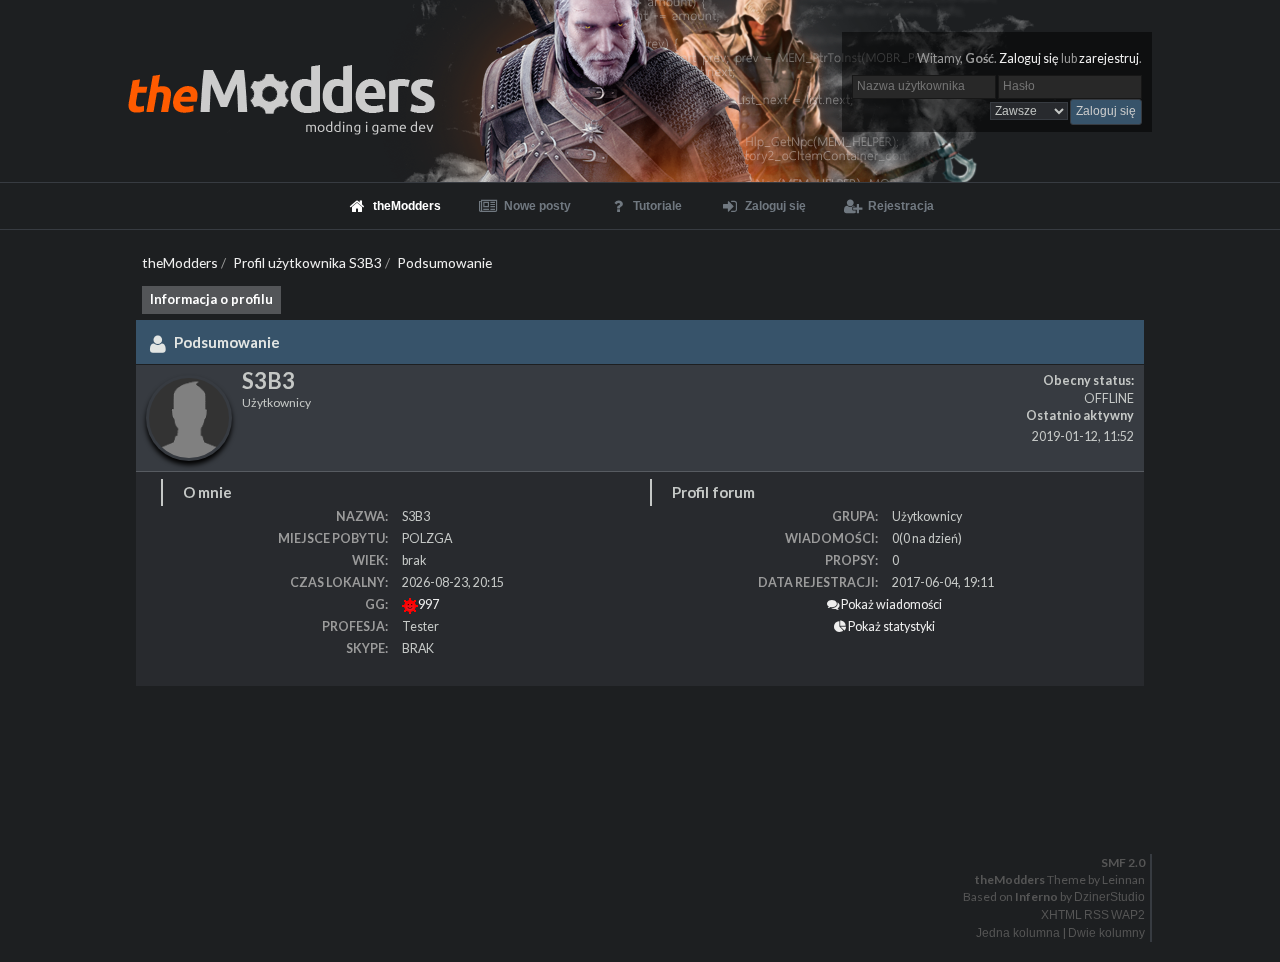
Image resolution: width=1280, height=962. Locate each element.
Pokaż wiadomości (890, 604)
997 (428, 604)
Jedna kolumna (1018, 933)
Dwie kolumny (1106, 933)
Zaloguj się (1029, 58)
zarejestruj (1109, 58)
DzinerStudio (1109, 897)
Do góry (648, 821)
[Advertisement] (600, 746)
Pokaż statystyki (890, 626)
